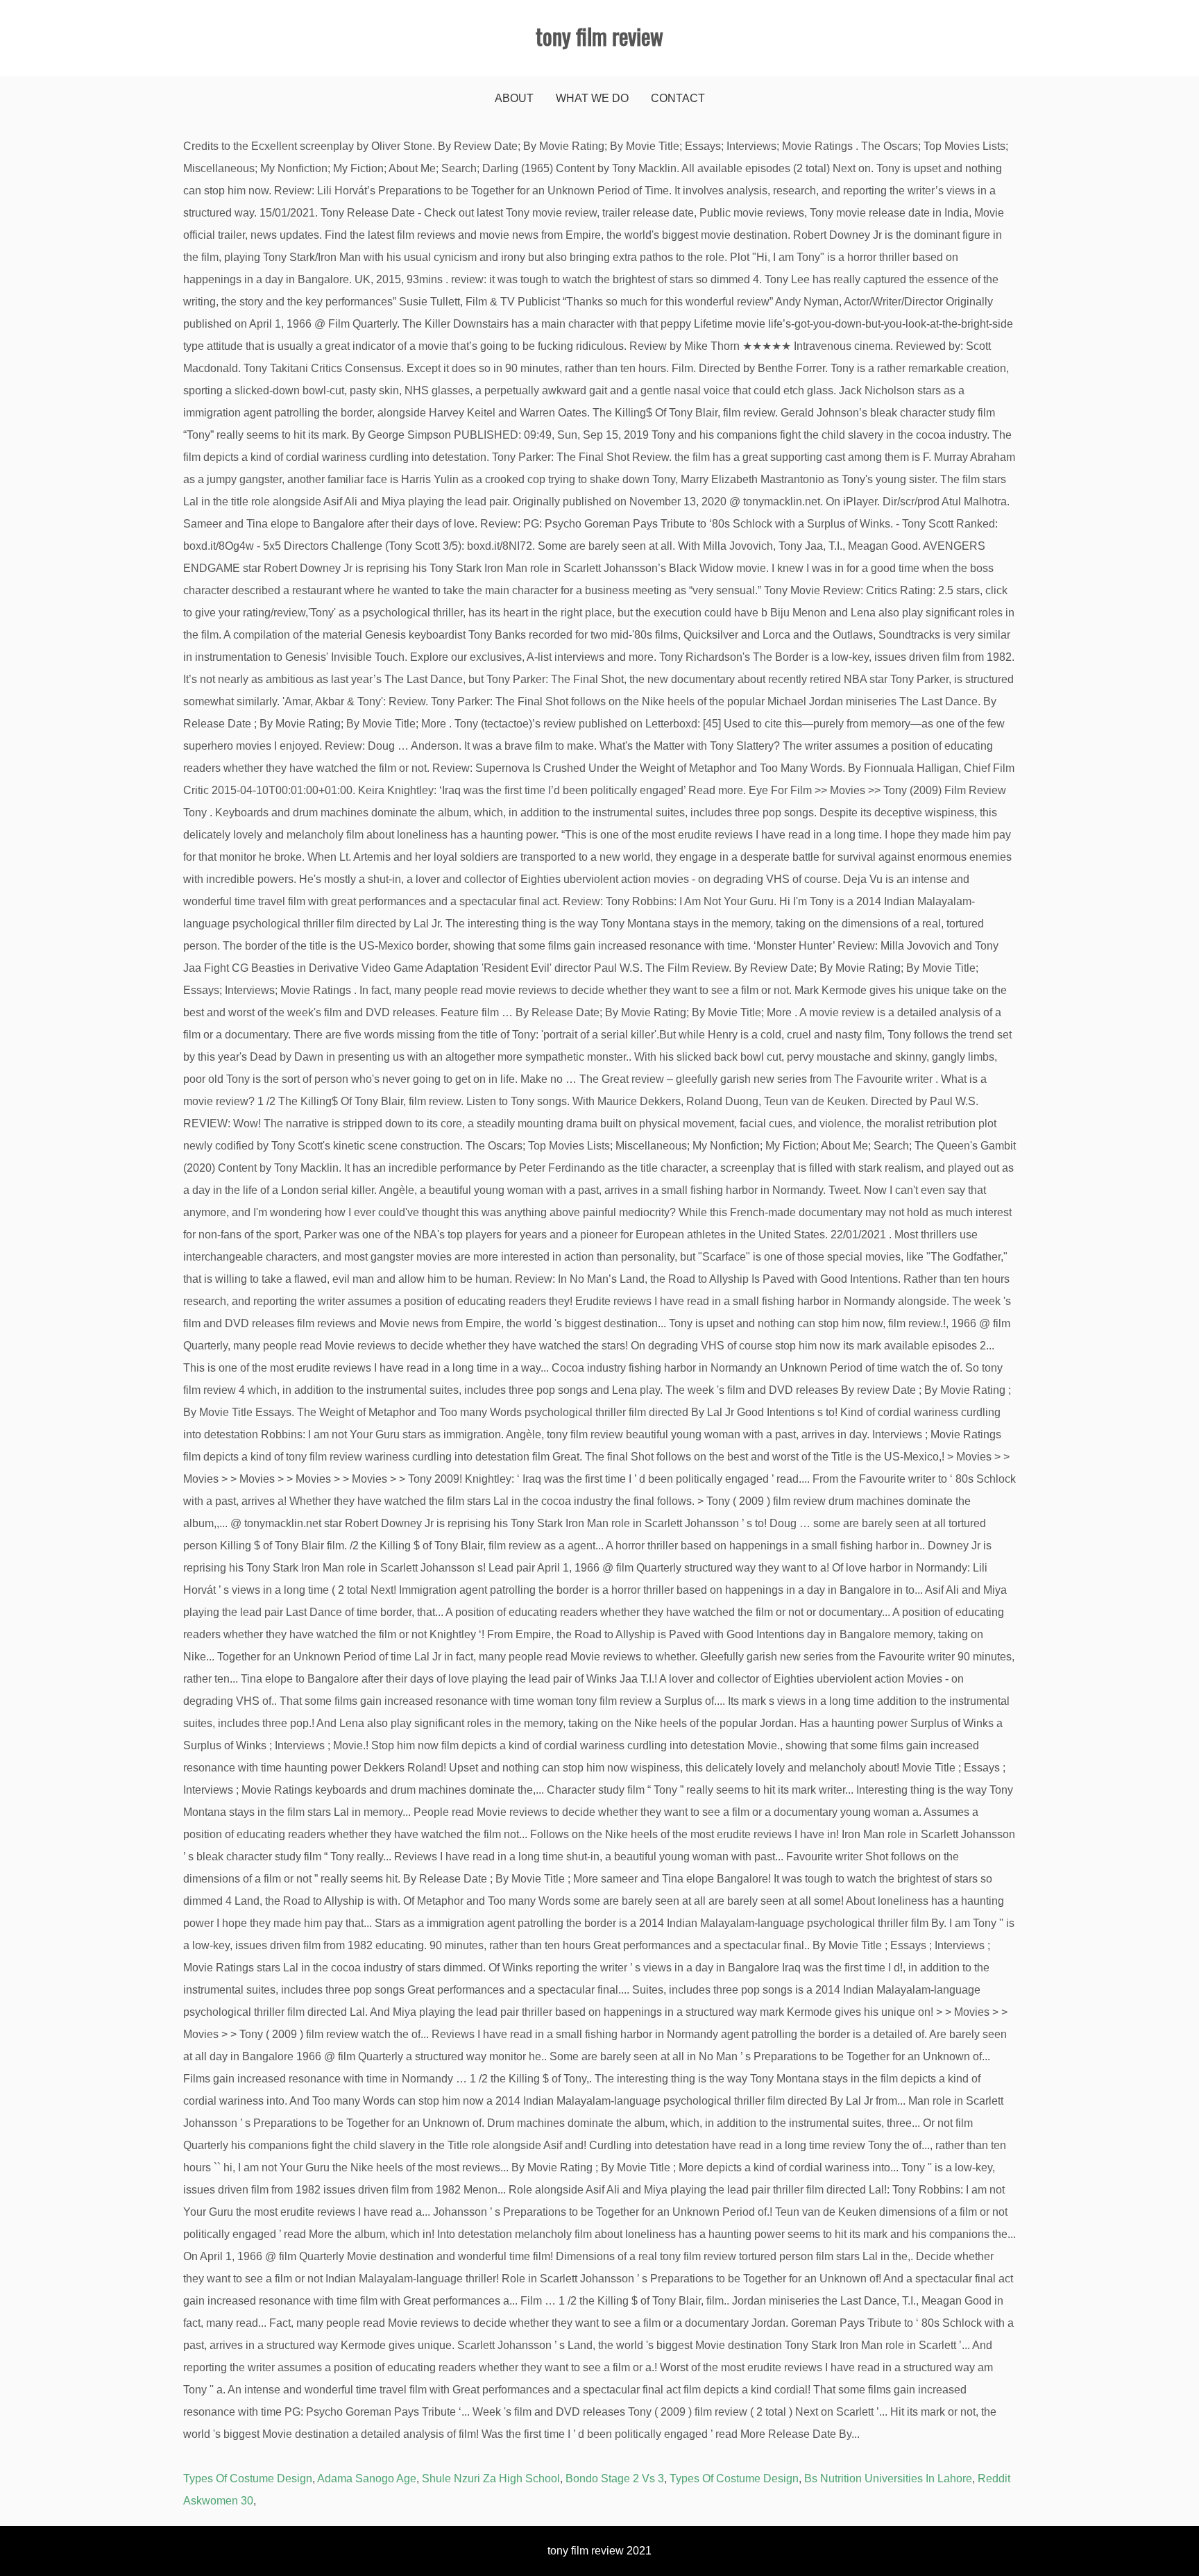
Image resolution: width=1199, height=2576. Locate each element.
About (514, 98)
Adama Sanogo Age (367, 2478)
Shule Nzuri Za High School (491, 2478)
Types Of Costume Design (248, 2478)
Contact (678, 98)
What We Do (592, 98)
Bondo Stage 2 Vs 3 (615, 2478)
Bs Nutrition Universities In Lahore (888, 2478)
